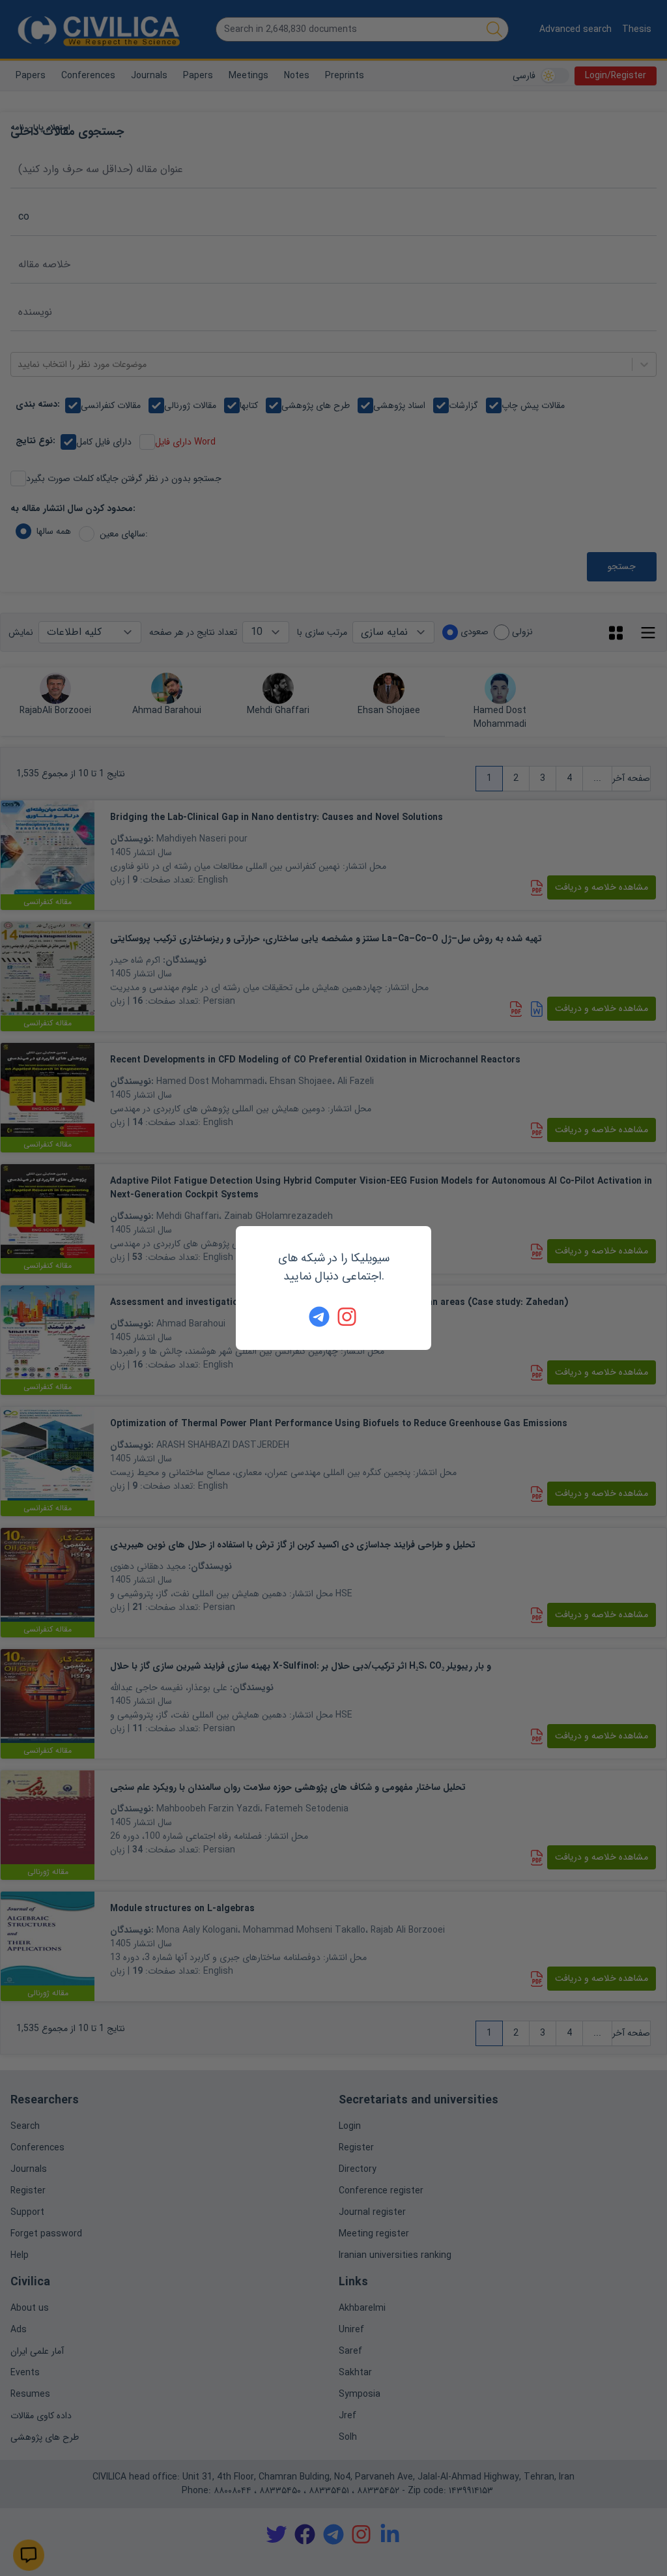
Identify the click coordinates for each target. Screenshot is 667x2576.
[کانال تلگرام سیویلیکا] (319, 1317)
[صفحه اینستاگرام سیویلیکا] (348, 1317)
